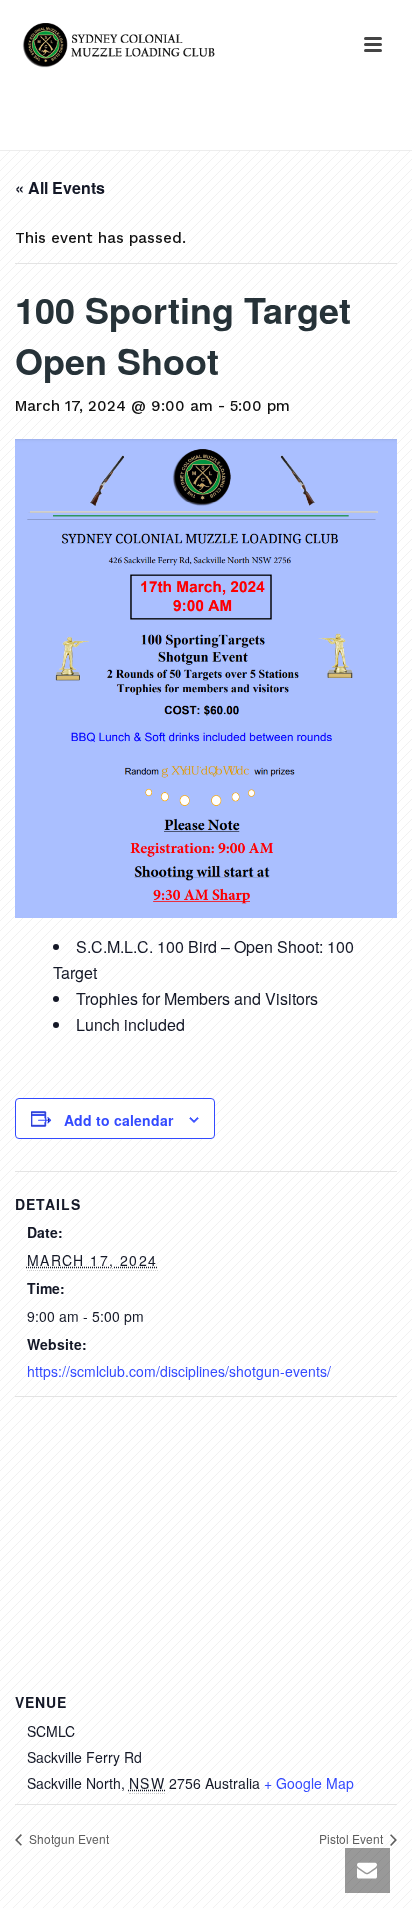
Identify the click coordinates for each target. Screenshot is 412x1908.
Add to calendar (118, 1120)
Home (52, 136)
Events (110, 136)
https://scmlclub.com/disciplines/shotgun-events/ (179, 1371)
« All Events (60, 187)
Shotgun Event (67, 1838)
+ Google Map (309, 1783)
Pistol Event (352, 1838)
